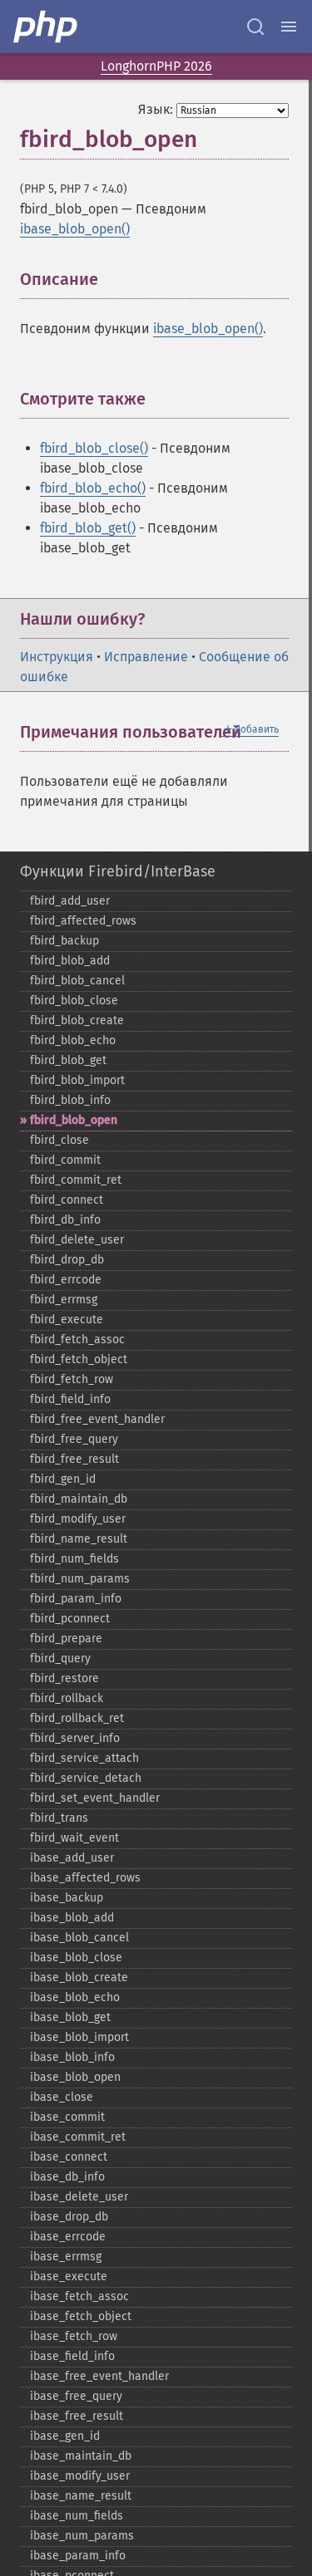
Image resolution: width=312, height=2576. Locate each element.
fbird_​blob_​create (77, 1021)
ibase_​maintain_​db (81, 2456)
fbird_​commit (65, 1160)
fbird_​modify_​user (78, 1519)
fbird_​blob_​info (70, 1100)
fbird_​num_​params (80, 1579)
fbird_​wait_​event (74, 1838)
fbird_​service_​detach (86, 1778)
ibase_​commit (67, 2117)
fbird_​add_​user (70, 901)
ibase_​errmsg (66, 2257)
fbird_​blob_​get (68, 1060)
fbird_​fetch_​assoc (77, 1340)
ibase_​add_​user (72, 1858)
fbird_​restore (64, 1678)
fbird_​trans (59, 1818)
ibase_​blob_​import (79, 2037)
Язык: (156, 109)
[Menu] (289, 27)
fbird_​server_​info (75, 1738)
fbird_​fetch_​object (79, 1359)
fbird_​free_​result (74, 1459)
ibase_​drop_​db (69, 2217)
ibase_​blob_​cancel (79, 1938)
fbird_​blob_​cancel (77, 981)
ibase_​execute (69, 2277)
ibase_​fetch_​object (81, 2316)
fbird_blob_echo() (93, 488)
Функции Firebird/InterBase (118, 871)
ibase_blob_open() (75, 229)
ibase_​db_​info (67, 2177)
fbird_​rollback (67, 1698)
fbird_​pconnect (70, 1619)
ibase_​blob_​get (70, 2017)
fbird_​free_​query (74, 1439)
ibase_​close (62, 2097)
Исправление (146, 657)
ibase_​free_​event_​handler (99, 2376)
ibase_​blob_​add (72, 1918)
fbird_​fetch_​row (72, 1379)
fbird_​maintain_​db (79, 1499)
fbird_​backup (64, 941)
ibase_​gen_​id (65, 2436)
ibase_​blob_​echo (75, 1997)
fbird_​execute (67, 1320)
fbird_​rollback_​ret (77, 1718)
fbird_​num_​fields (74, 1559)
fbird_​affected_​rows (83, 921)
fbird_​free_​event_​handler (97, 1419)
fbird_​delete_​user (77, 1240)
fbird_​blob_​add (70, 961)
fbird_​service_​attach (84, 1758)
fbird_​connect (67, 1200)
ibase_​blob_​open (75, 2077)
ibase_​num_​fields (77, 2516)
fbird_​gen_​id (63, 1479)
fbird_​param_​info (76, 1599)
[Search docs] (255, 27)
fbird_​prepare (66, 1639)
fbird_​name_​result (79, 1539)
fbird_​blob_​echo (73, 1040)
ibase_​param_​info (78, 2556)
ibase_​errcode (68, 2237)
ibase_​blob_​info (72, 2057)
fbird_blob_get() (88, 528)
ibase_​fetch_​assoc (79, 2296)
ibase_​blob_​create (79, 1977)
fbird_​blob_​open (74, 1120)
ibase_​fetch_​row (74, 2336)
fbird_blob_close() (94, 448)
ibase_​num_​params (82, 2536)
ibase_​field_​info (72, 2356)
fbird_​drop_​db (67, 1260)
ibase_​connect (69, 2157)
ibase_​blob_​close (76, 1958)
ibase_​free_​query (76, 2396)
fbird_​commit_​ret (76, 1180)
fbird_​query (60, 1658)
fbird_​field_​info (70, 1399)
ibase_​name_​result (81, 2496)
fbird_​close (59, 1140)
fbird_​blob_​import (77, 1080)
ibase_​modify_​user (80, 2476)
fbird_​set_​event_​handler (95, 1798)
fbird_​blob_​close (74, 1001)
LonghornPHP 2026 (156, 66)
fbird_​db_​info (65, 1220)
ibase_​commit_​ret (78, 2137)
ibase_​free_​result (77, 2416)
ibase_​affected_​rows (85, 1878)
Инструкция (57, 657)
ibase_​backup (67, 1898)
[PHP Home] (47, 27)
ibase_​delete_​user (79, 2197)
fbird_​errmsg (64, 1300)
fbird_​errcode (66, 1280)
